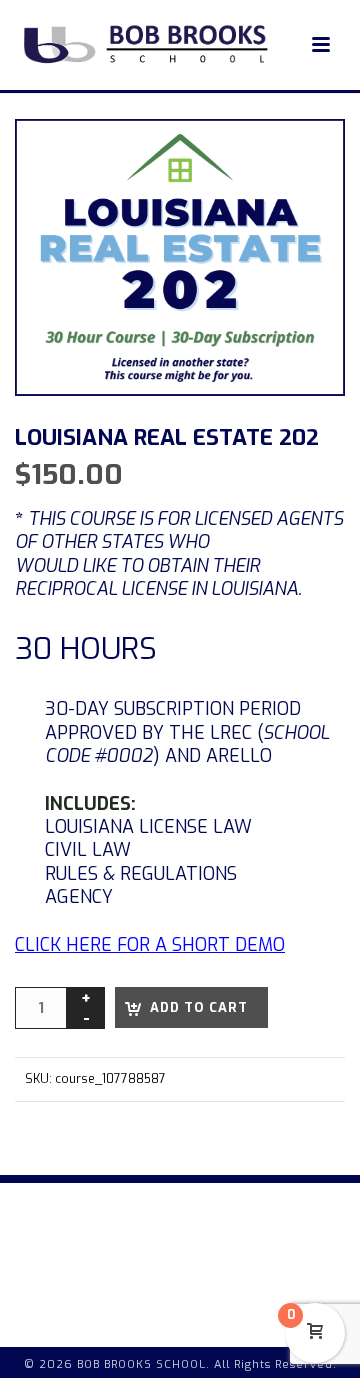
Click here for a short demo (150, 945)
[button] (306, 158)
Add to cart (199, 1007)
